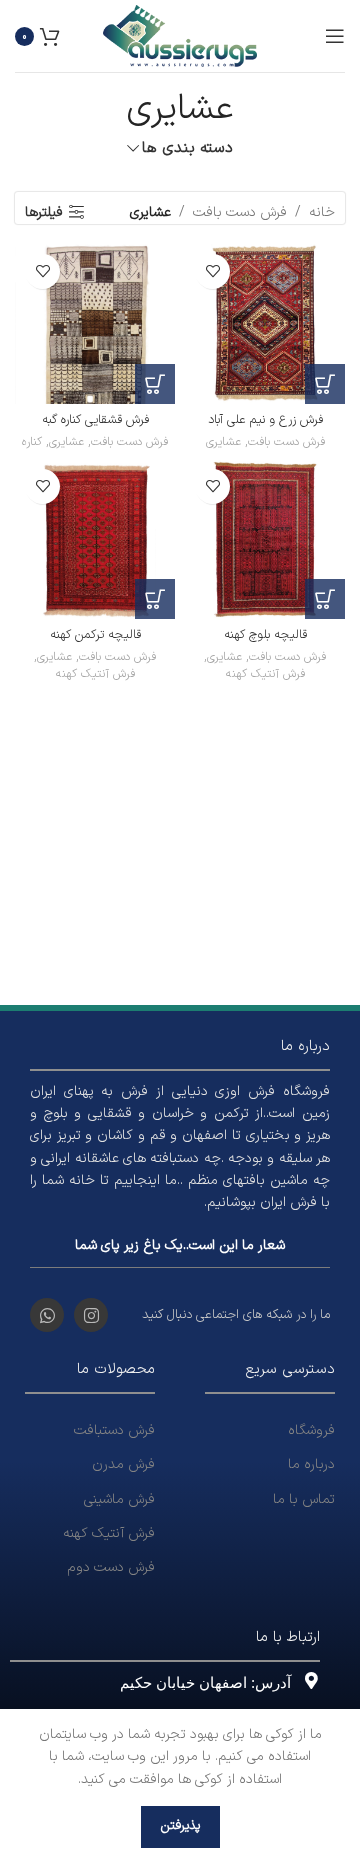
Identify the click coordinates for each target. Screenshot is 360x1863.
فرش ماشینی (119, 1499)
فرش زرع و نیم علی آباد (265, 419)
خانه (322, 212)
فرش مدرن (123, 1464)
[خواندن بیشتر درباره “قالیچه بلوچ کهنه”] (325, 599)
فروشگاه (311, 1430)
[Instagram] (91, 1315)
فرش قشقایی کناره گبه (95, 419)
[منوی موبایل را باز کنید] (335, 36)
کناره (32, 442)
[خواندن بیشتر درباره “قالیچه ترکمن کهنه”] (155, 599)
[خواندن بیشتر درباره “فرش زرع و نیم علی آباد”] (325, 384)
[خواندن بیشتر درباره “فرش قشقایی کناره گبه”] (155, 384)
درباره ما (311, 1464)
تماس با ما (304, 1499)
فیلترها (44, 212)
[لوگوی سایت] (180, 35)
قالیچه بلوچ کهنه (265, 634)
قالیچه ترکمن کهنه (95, 634)
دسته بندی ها (187, 148)
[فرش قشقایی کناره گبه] (95, 324)
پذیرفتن (180, 1826)
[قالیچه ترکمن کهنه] (95, 539)
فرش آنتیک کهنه (265, 674)
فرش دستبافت (114, 1430)
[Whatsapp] (47, 1315)
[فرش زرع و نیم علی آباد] (265, 324)
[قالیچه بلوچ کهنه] (265, 539)
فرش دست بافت (240, 212)
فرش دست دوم (111, 1567)
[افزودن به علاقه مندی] (212, 271)
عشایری (223, 442)
